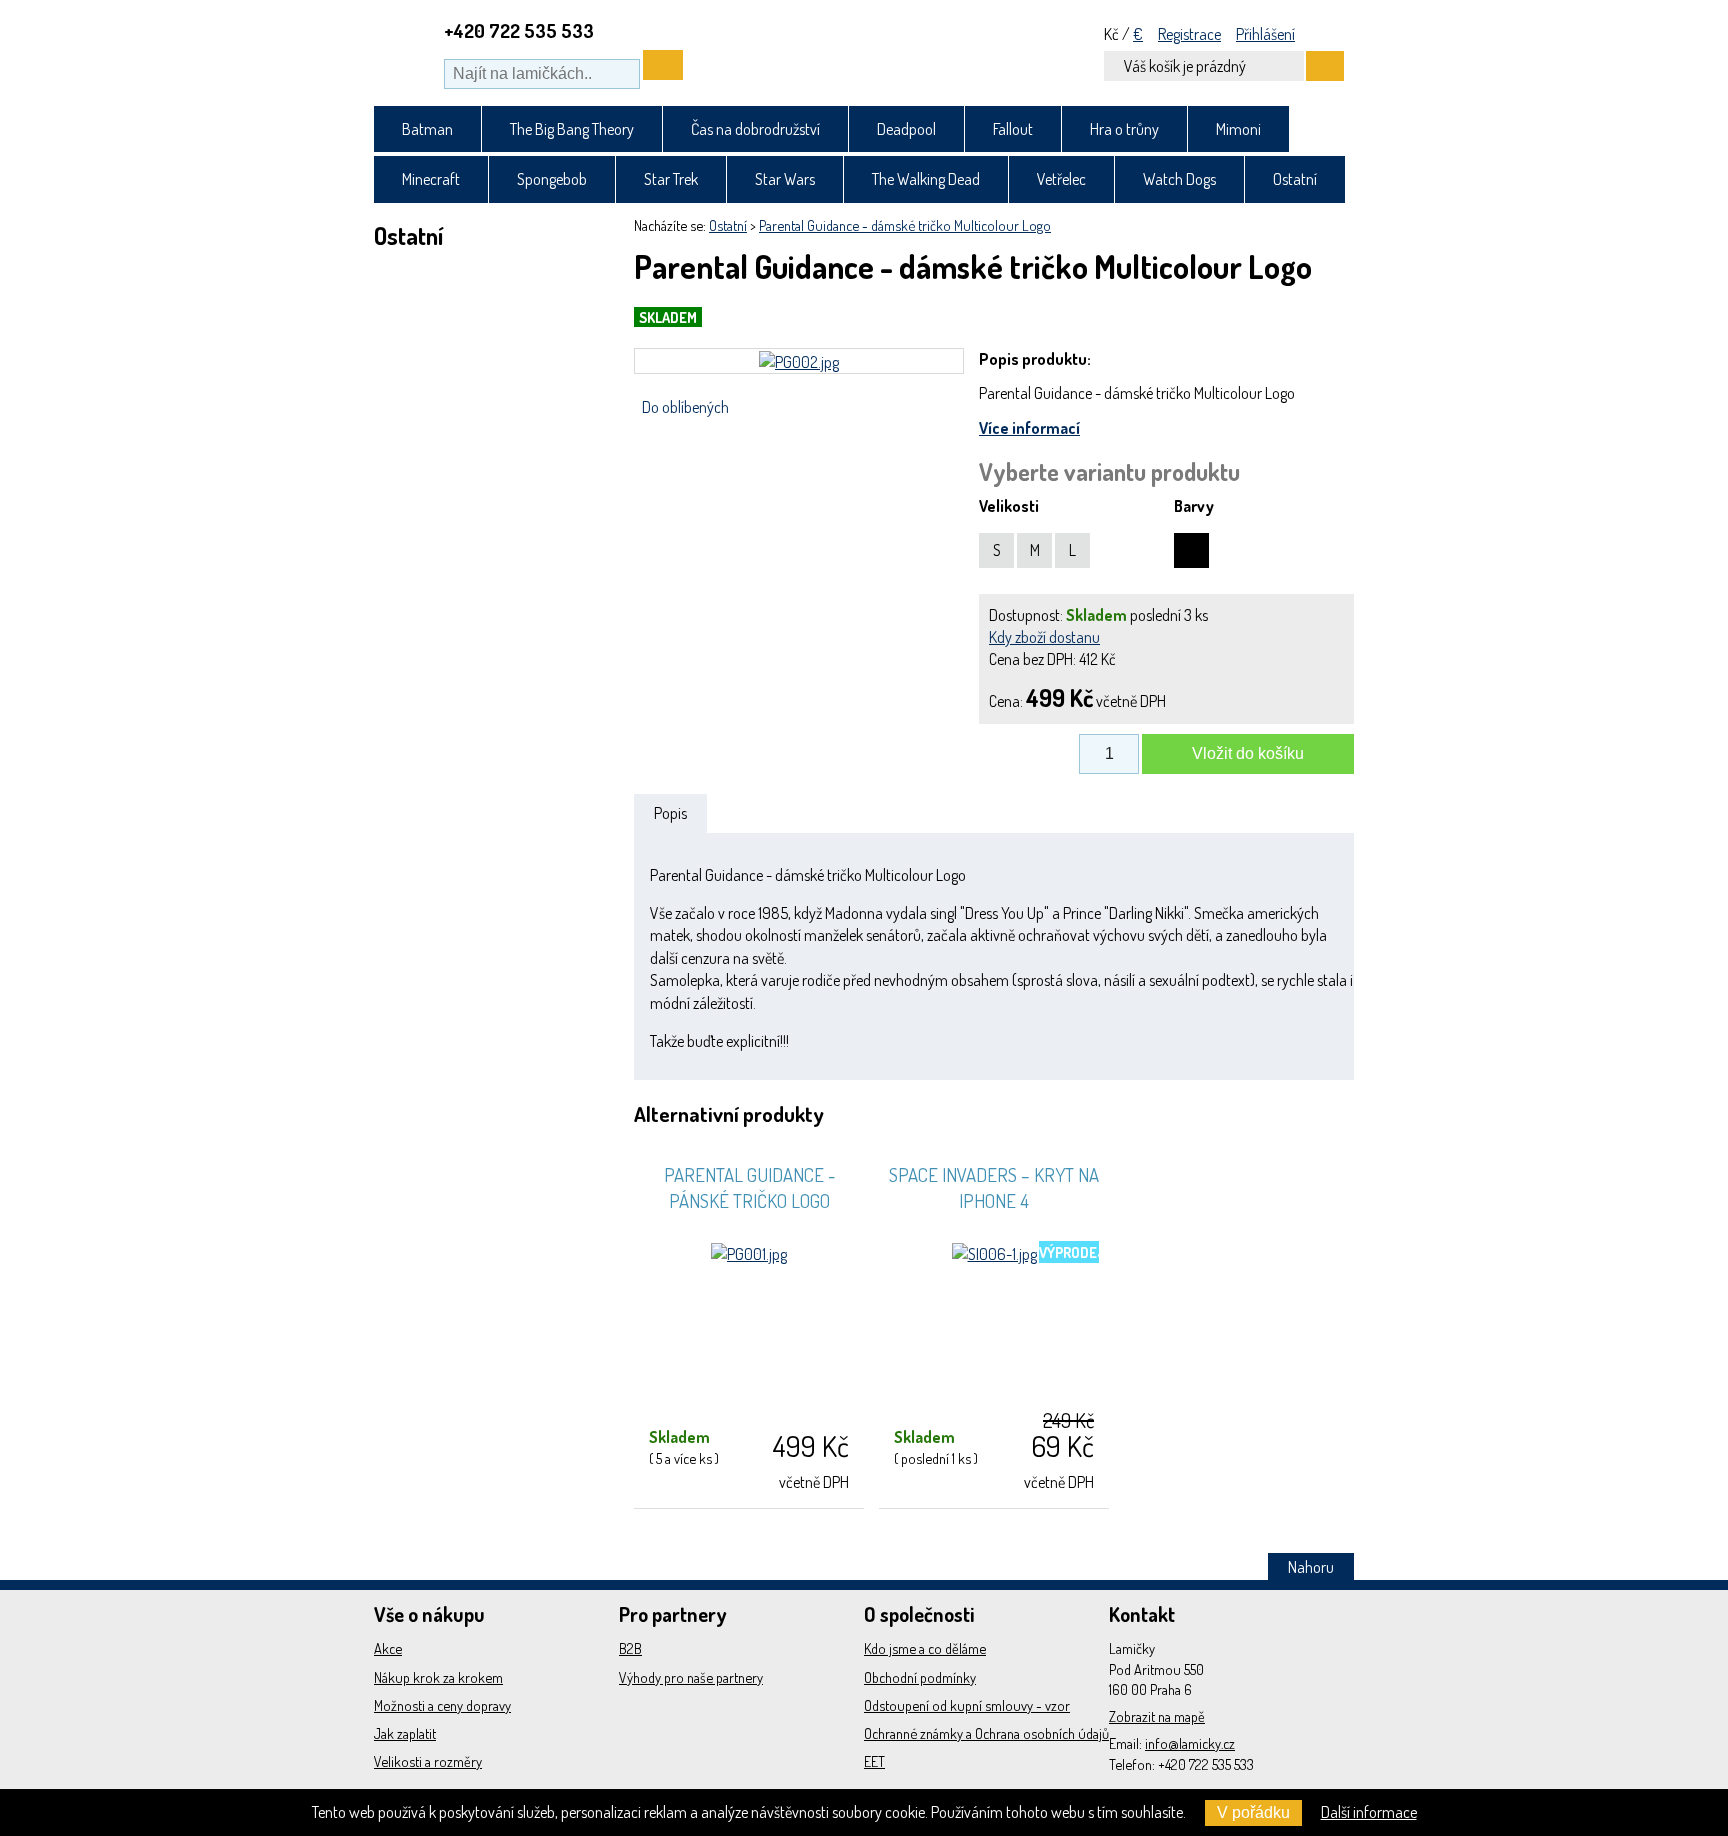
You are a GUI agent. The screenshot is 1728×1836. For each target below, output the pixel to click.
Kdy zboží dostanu (1044, 637)
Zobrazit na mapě (1157, 1716)
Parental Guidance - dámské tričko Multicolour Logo (905, 225)
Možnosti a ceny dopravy (442, 1705)
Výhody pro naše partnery (691, 1677)
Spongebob (552, 179)
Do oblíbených (685, 407)
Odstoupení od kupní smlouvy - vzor (967, 1705)
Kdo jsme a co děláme (925, 1648)
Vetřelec (1061, 179)
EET (874, 1761)
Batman (427, 129)
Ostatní (1295, 179)
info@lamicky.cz (1190, 1743)
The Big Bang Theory (572, 129)
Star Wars (785, 179)
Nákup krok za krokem (438, 1677)
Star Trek (671, 179)
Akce (388, 1648)
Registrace (1189, 34)
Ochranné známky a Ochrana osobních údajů (986, 1733)
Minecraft (431, 179)
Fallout (1013, 129)
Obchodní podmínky (920, 1677)
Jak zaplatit (405, 1733)
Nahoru (1311, 1567)
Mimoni (1238, 129)
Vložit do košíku (1248, 753)
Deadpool (906, 129)
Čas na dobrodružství (755, 129)
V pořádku (1253, 1812)
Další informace (1369, 1812)
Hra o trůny (1124, 129)
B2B (630, 1648)
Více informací (1029, 428)
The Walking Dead (926, 179)
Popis (670, 813)
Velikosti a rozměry (428, 1761)
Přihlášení (1265, 34)
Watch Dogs (1179, 179)
